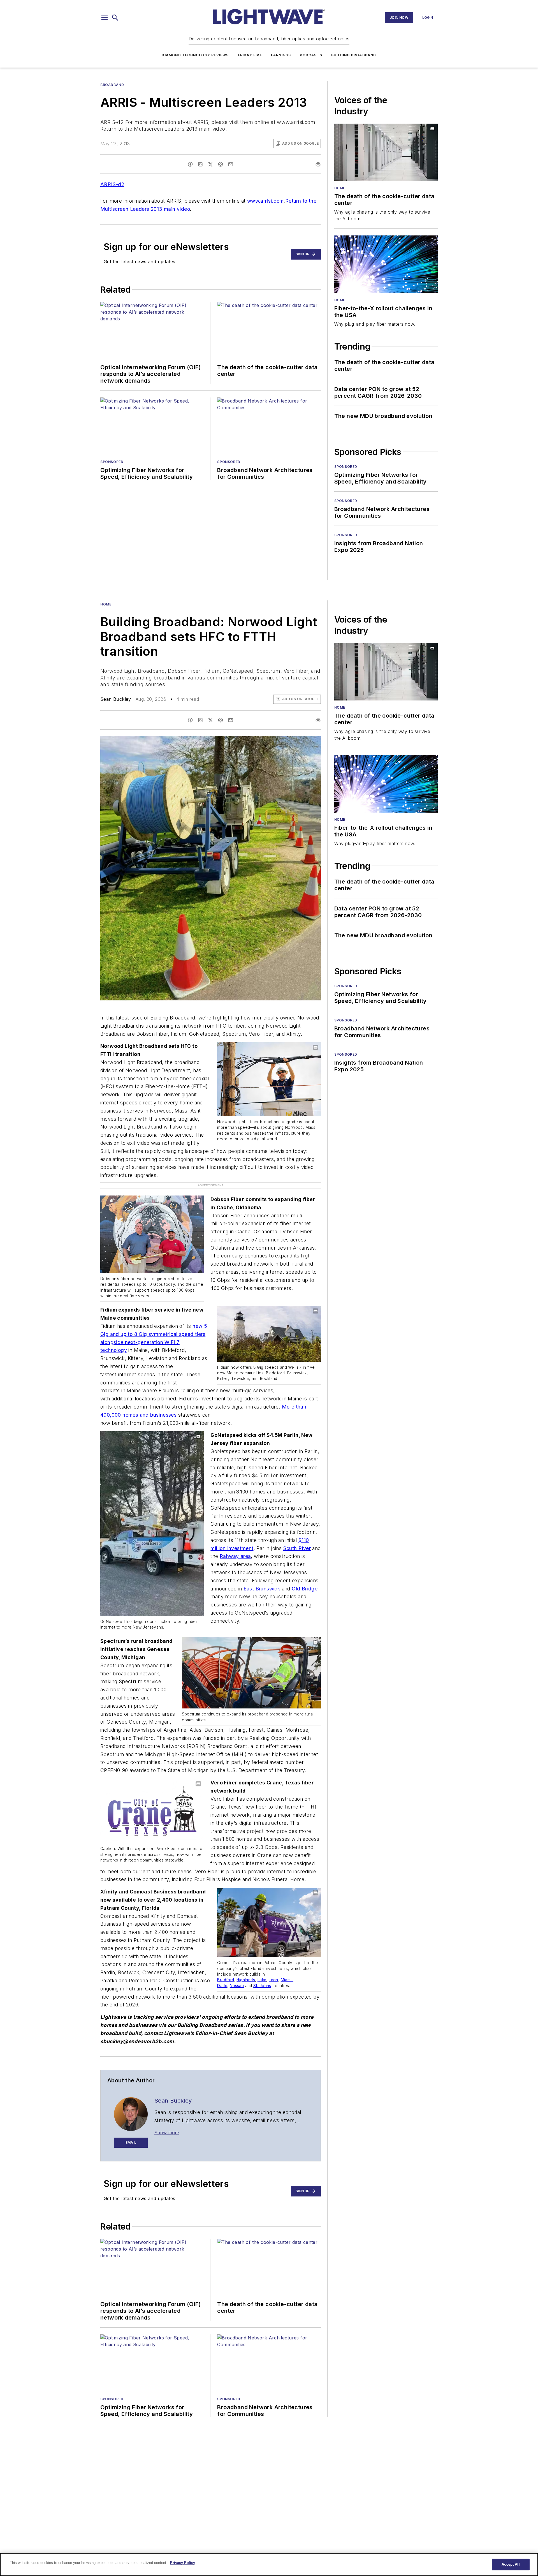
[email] (231, 164)
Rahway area (235, 1544)
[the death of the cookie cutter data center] (386, 152)
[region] (269, 2565)
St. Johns (262, 1974)
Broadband (112, 85)
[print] (318, 164)
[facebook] (190, 164)
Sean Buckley (116, 699)
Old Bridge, (305, 1577)
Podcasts (311, 55)
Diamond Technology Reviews (195, 55)
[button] (105, 18)
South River (297, 1536)
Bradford (226, 1968)
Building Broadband (354, 55)
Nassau (237, 1974)
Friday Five (250, 55)
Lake (262, 1968)
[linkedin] (200, 164)
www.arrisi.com (265, 201)
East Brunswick (262, 1577)
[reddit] (221, 164)
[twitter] (210, 164)
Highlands (246, 1968)
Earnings (281, 55)
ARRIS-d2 (112, 184)
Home (340, 188)
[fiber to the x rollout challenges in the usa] (386, 264)
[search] (115, 18)
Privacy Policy (183, 2563)
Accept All (511, 2564)
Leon (273, 1968)
